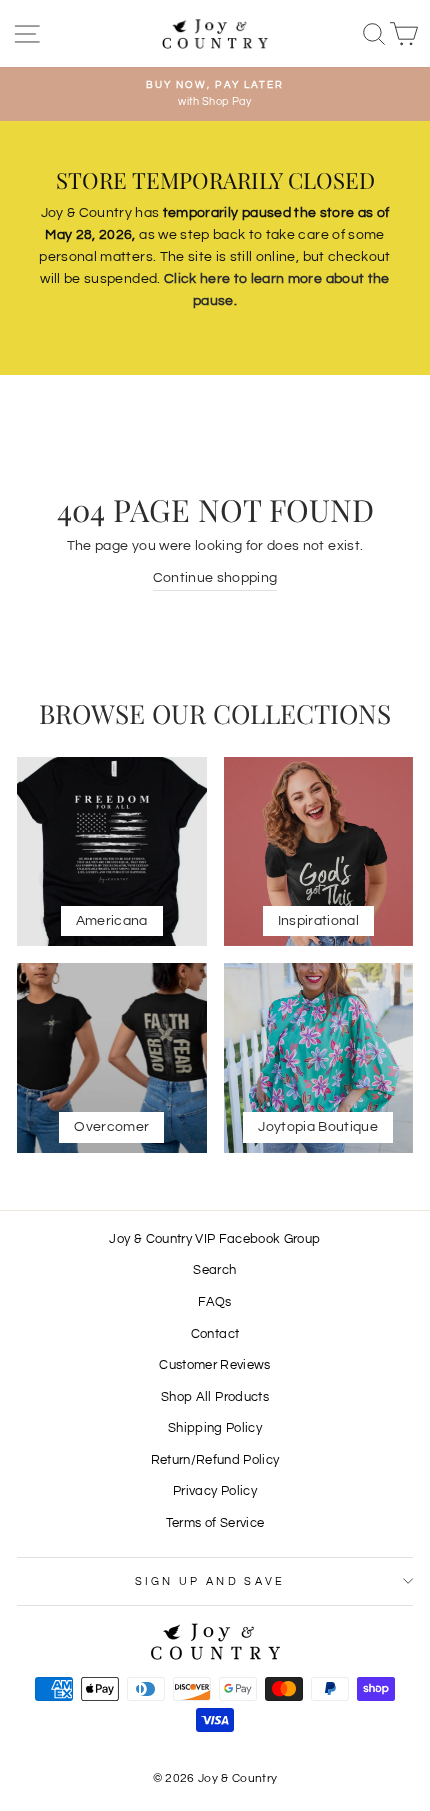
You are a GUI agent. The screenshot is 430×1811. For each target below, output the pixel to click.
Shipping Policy (215, 1428)
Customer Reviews (215, 1365)
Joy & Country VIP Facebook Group (214, 1239)
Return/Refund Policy (215, 1460)
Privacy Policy (215, 1491)
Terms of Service (215, 1523)
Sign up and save (210, 1581)
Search (214, 1270)
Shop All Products (215, 1397)
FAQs (214, 1302)
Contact (215, 1334)
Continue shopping (215, 578)
